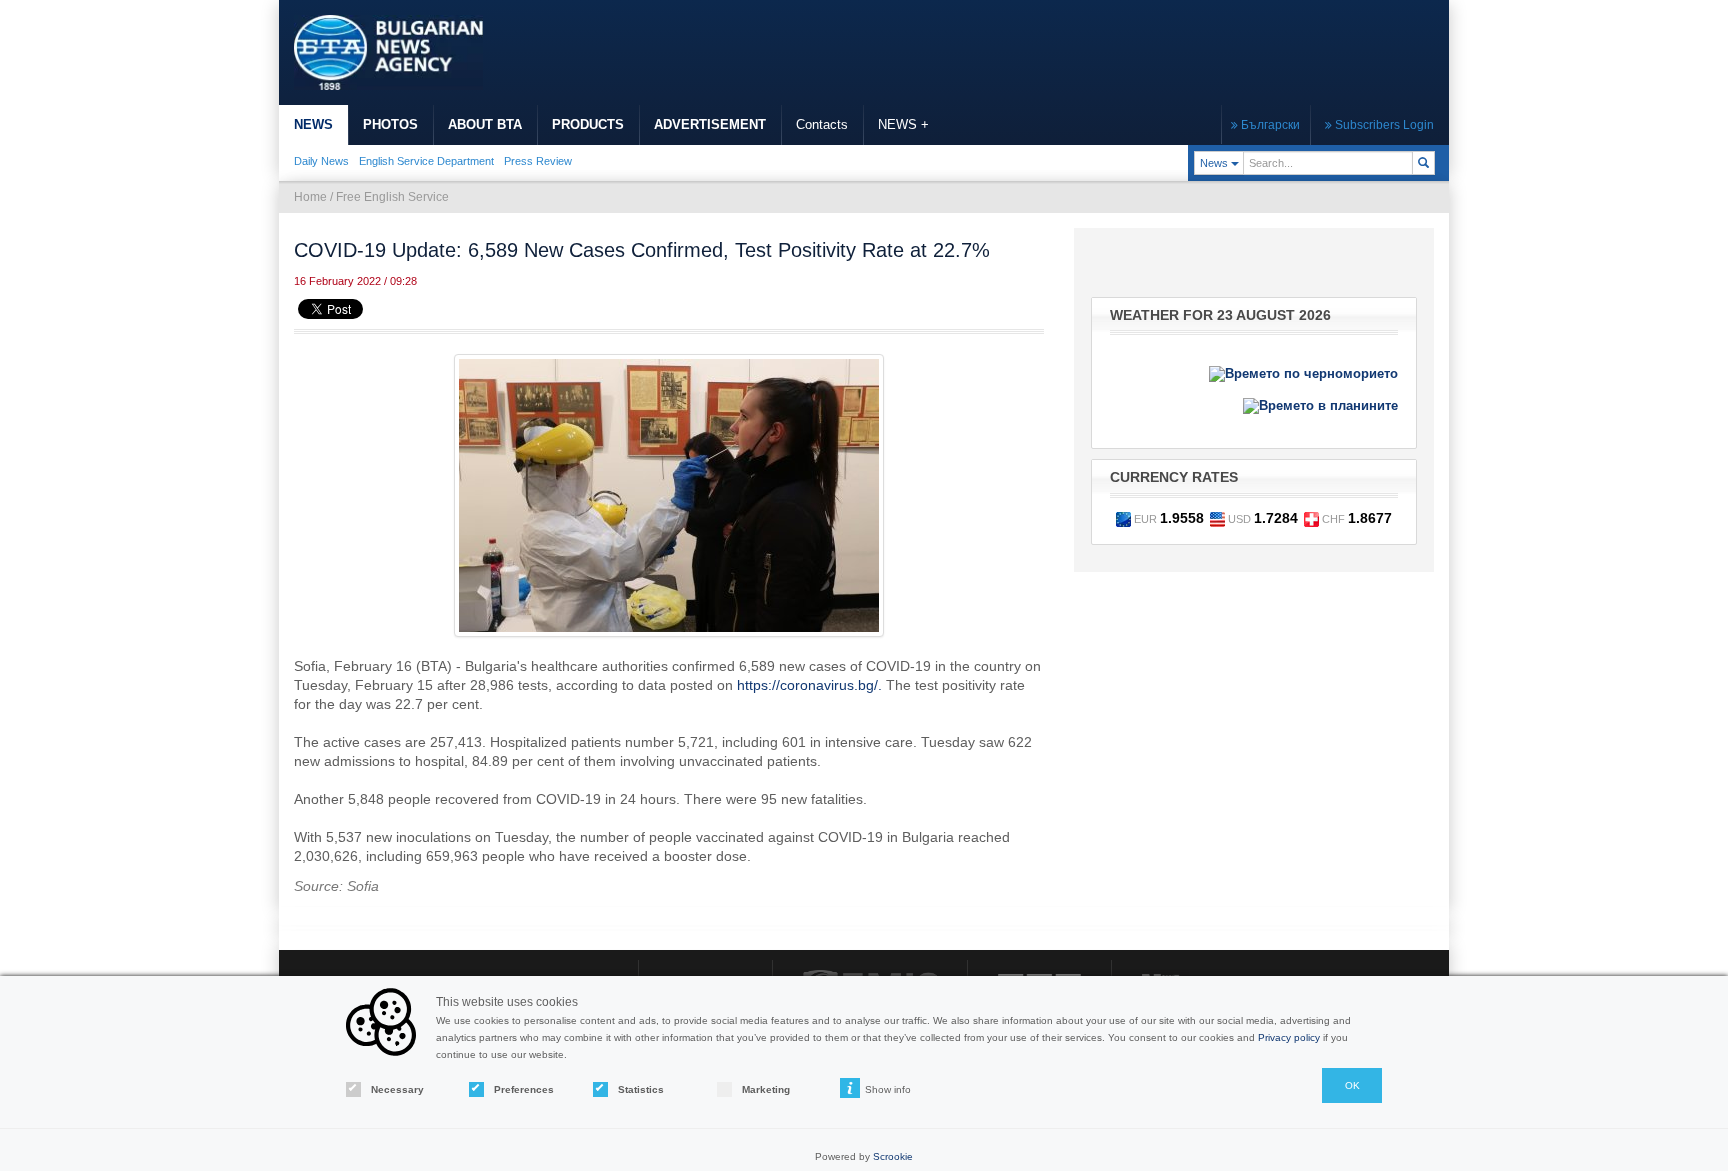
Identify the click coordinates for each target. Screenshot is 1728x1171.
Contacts (822, 124)
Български (1269, 125)
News (313, 124)
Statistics (641, 1089)
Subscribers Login (1383, 125)
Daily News (321, 161)
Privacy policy (1289, 1037)
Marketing (766, 1089)
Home (310, 197)
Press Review (538, 161)
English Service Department (426, 161)
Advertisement (710, 124)
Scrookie (893, 1156)
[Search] (1423, 163)
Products (588, 124)
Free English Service (392, 197)
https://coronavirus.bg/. (809, 685)
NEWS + (903, 124)
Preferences (524, 1089)
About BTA (485, 124)
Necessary (397, 1089)
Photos (390, 124)
